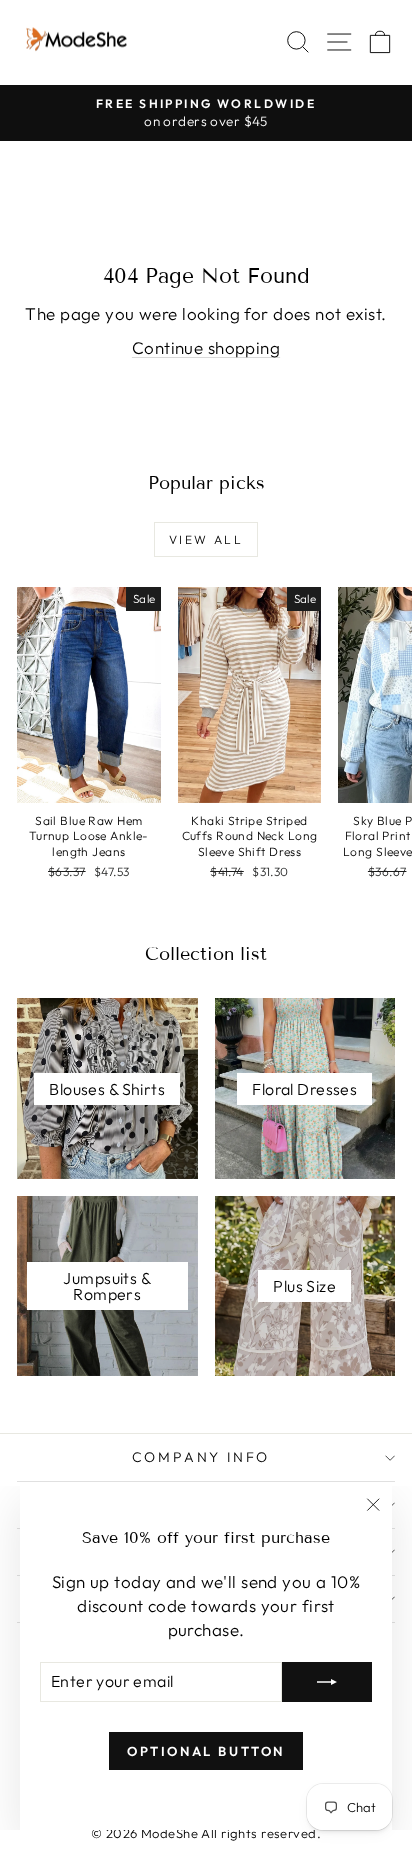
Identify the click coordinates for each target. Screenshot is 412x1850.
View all (206, 539)
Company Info (201, 1457)
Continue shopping (206, 347)
